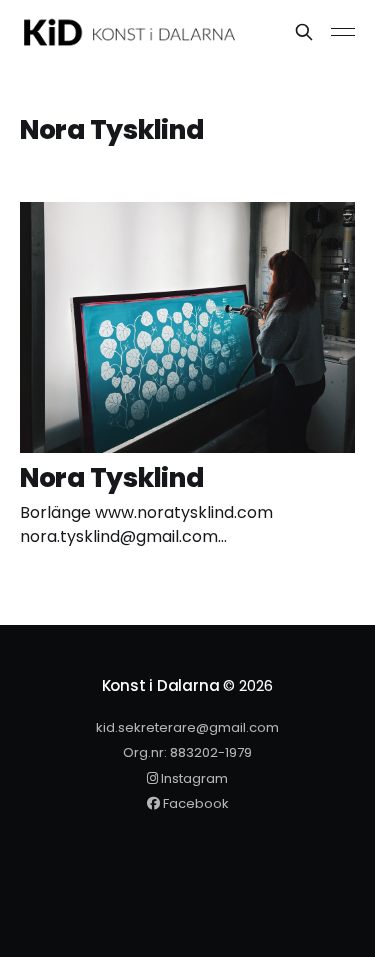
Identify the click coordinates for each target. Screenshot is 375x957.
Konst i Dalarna (161, 685)
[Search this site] (304, 32)
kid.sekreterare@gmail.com (187, 727)
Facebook (194, 803)
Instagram (193, 778)
